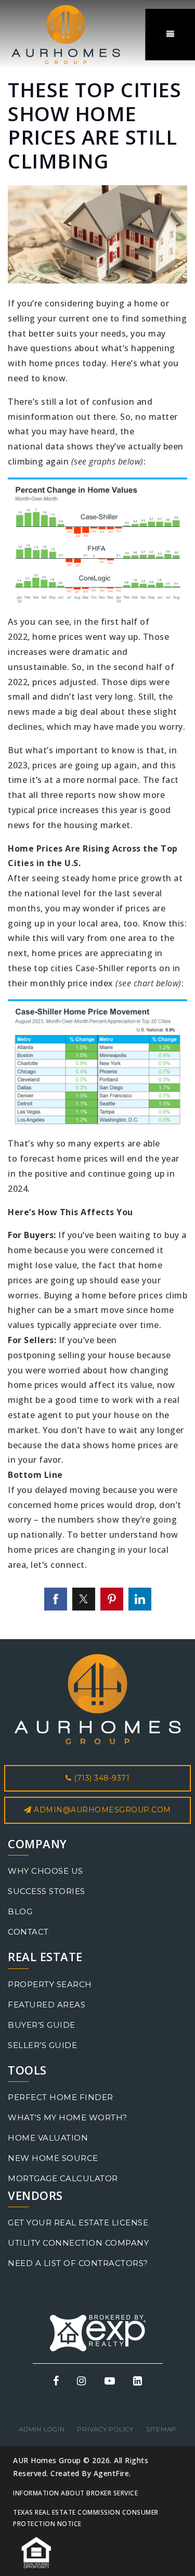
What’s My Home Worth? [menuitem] (68, 2117)
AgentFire (112, 2473)
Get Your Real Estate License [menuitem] (78, 2223)
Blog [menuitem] (20, 1911)
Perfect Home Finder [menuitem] (61, 2097)
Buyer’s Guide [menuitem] (42, 2025)
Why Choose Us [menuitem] (45, 1871)
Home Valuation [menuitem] (48, 2138)
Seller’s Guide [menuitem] (42, 2045)
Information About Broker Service (75, 2493)
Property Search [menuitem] (50, 1984)
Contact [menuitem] (28, 1932)
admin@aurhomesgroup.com (102, 1810)
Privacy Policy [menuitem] (105, 2429)
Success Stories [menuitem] (47, 1891)
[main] (97, 820)
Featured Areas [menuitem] (47, 2005)
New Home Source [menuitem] (53, 2158)
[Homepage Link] (66, 34)
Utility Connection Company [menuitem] (78, 2243)
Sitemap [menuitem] (161, 2429)
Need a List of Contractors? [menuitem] (78, 2263)
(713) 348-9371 (101, 1778)
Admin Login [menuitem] (42, 2429)
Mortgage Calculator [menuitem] (63, 2178)
